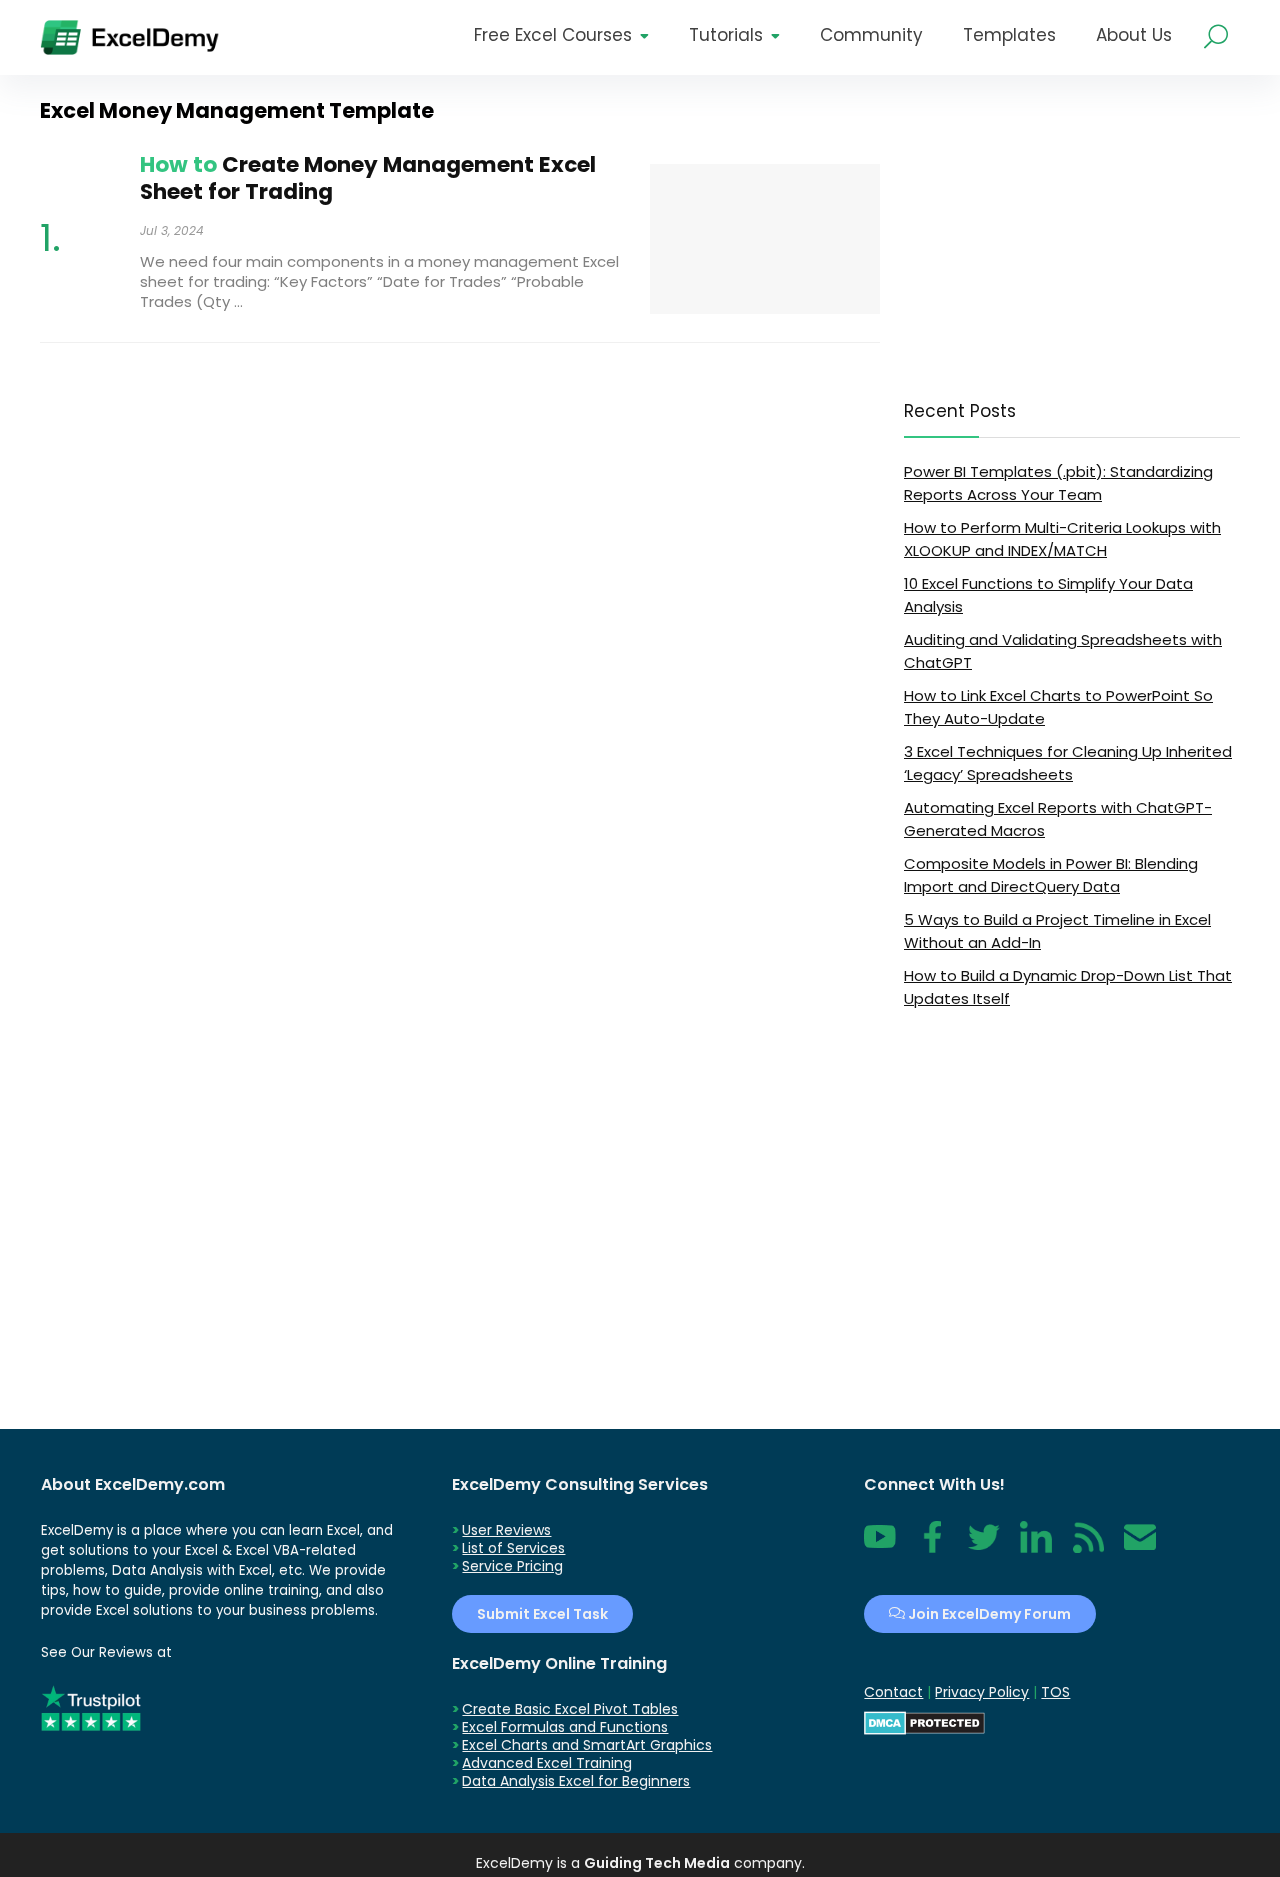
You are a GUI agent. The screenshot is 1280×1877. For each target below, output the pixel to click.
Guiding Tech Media (657, 1863)
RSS (1084, 1548)
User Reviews (506, 1530)
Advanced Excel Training (547, 1763)
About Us (1134, 35)
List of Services (513, 1548)
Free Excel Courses (553, 35)
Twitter (984, 1548)
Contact (1140, 1548)
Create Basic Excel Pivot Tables (570, 1709)
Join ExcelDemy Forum (988, 1614)
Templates (1009, 35)
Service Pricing (512, 1566)
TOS (1055, 1692)
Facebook (932, 1548)
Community (871, 35)
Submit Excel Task (542, 1614)
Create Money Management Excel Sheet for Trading (368, 178)
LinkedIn (1036, 1548)
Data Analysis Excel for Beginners (576, 1781)
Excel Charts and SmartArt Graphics (587, 1745)
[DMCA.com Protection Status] (924, 1720)
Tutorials (726, 35)
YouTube (880, 1548)
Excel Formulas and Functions (565, 1727)
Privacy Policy (982, 1692)
